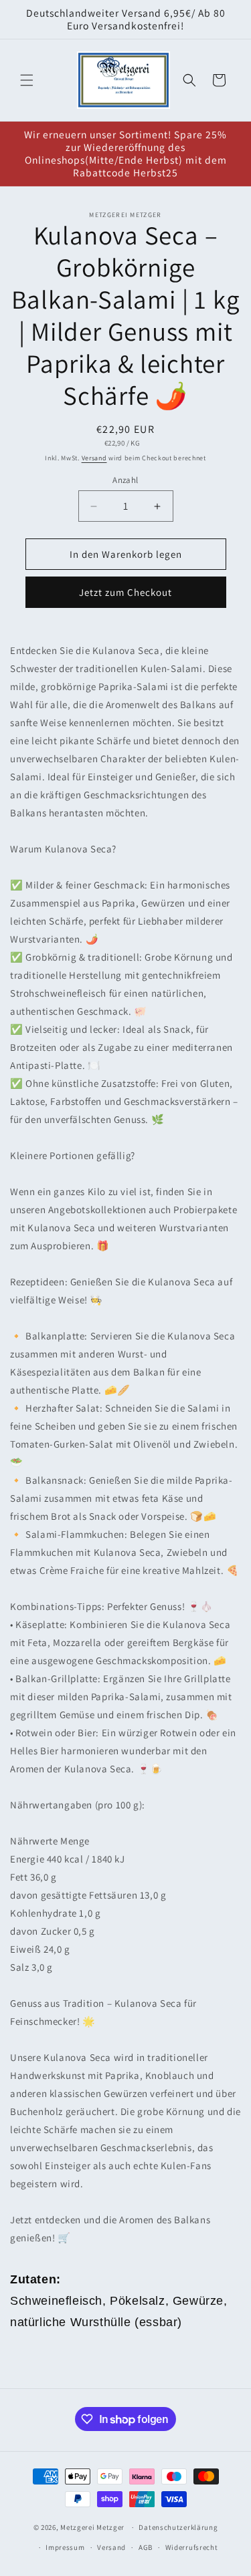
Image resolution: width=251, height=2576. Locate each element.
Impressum (65, 2547)
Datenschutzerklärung (178, 2527)
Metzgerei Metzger (92, 2527)
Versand (94, 458)
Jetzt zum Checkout (125, 592)
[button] (27, 80)
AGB (146, 2547)
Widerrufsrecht (192, 2547)
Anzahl (125, 480)
